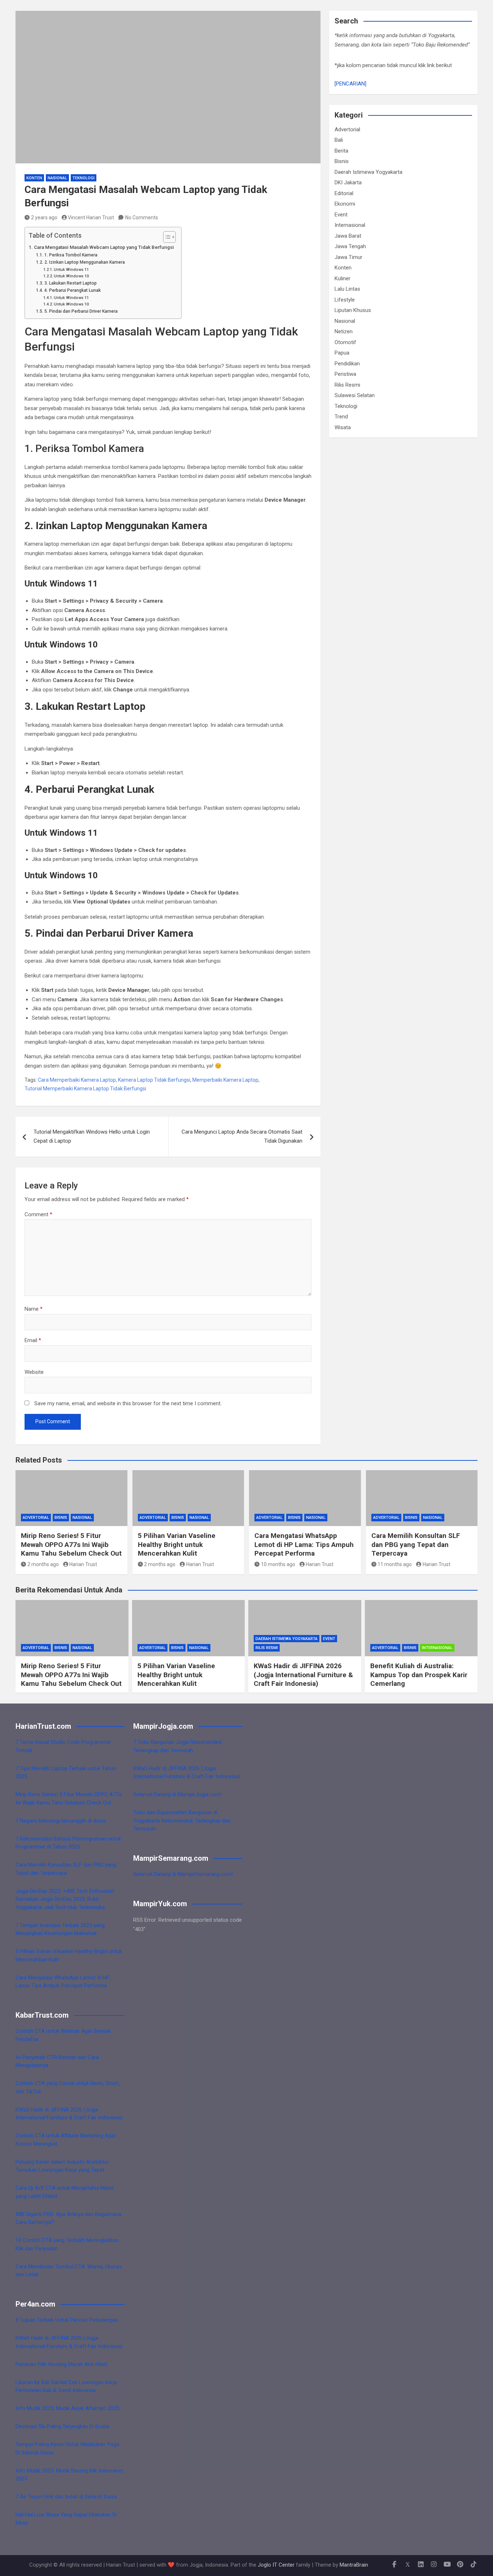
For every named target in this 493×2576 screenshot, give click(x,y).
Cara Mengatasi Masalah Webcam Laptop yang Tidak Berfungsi (104, 247)
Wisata (343, 427)
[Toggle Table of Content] (166, 237)
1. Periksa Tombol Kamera (71, 255)
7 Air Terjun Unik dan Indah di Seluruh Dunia (66, 2497)
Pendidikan (347, 364)
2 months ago (43, 1564)
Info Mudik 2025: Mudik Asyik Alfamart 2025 (67, 2408)
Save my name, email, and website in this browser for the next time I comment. (128, 1403)
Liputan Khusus (353, 310)
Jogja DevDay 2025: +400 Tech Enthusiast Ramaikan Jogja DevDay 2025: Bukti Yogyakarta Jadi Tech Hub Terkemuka (65, 1899)
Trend (341, 417)
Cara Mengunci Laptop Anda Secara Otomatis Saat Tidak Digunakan (242, 1137)
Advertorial (347, 129)
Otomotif (345, 342)
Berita (341, 151)
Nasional (57, 178)
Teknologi (84, 178)
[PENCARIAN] (350, 84)
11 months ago (395, 1564)
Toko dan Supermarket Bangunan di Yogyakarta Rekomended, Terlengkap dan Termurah (182, 1821)
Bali (339, 140)
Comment (38, 1214)
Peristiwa (345, 374)
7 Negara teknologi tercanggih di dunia (61, 1821)
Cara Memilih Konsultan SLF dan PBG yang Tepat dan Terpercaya (416, 1544)
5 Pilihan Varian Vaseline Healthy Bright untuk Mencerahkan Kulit (177, 1544)
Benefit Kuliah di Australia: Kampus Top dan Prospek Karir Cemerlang (419, 1675)
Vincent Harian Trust (91, 217)
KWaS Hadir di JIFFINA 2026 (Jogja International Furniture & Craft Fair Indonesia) (303, 1675)
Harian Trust (83, 1564)
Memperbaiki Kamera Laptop (225, 1080)
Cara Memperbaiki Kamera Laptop (77, 1080)
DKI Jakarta (348, 183)
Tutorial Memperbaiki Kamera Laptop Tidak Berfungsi (85, 1089)
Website (34, 1372)
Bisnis (342, 161)
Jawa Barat (348, 236)
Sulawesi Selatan (355, 395)
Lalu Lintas (347, 289)
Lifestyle (345, 300)
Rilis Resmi (347, 385)
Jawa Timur (348, 257)
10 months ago (278, 1564)
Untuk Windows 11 (71, 270)
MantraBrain (354, 2565)
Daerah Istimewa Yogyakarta (368, 172)
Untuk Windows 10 (71, 276)
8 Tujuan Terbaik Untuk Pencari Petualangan (67, 2320)
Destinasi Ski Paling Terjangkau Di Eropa (62, 2426)
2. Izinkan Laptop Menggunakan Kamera (84, 262)
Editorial (344, 193)
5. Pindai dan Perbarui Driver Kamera (81, 311)
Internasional (350, 225)
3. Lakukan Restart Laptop (70, 283)
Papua (342, 353)
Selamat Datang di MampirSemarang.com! (183, 1874)
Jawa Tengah (350, 246)
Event (341, 215)
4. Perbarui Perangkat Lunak (72, 290)
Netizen (344, 331)
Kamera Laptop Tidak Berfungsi (154, 1080)
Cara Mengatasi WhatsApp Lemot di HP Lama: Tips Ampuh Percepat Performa (304, 1544)
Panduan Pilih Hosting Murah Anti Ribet (61, 2364)
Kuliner (343, 278)
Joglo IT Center (276, 2565)
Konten (34, 178)
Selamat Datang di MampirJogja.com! (177, 1794)
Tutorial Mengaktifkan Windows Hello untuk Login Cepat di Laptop (92, 1137)
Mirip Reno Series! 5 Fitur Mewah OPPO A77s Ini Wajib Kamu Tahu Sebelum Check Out (71, 1544)
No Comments (142, 217)
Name (34, 1309)
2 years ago (44, 217)
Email (33, 1340)
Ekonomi (345, 204)
